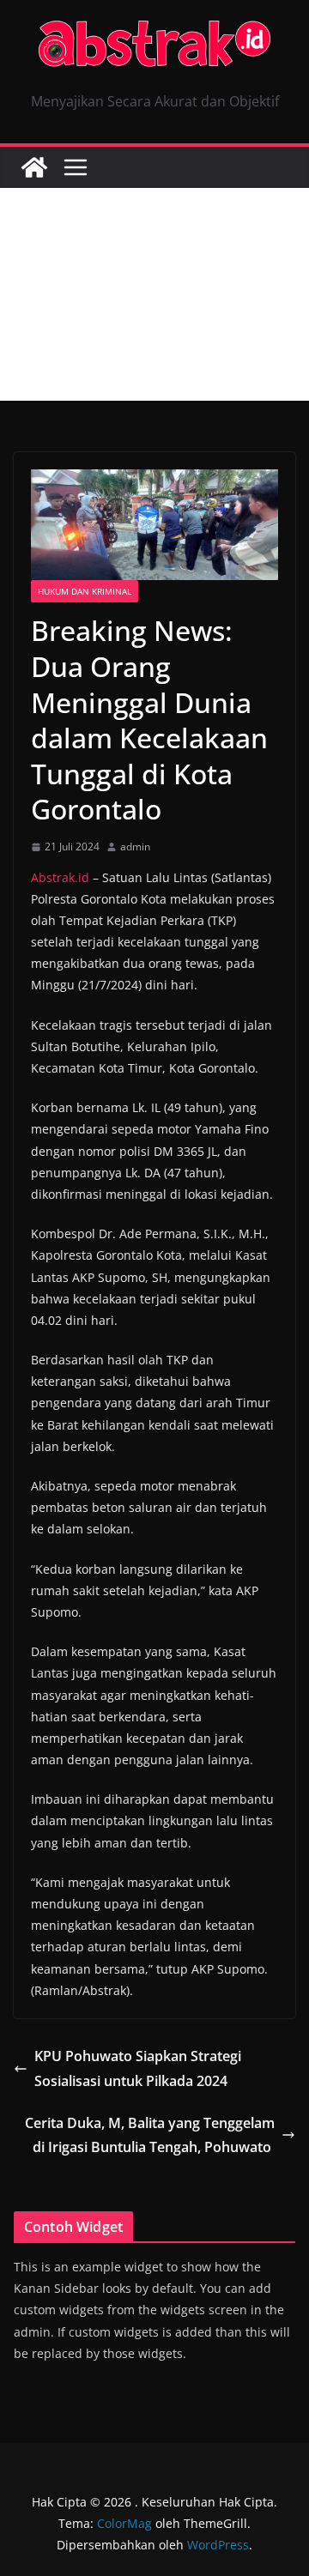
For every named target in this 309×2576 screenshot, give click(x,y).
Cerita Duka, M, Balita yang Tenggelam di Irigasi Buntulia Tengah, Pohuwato (150, 2135)
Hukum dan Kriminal (85, 591)
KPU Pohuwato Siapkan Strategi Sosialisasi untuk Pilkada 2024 (138, 2068)
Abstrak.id (60, 877)
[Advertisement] (154, 294)
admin (135, 847)
